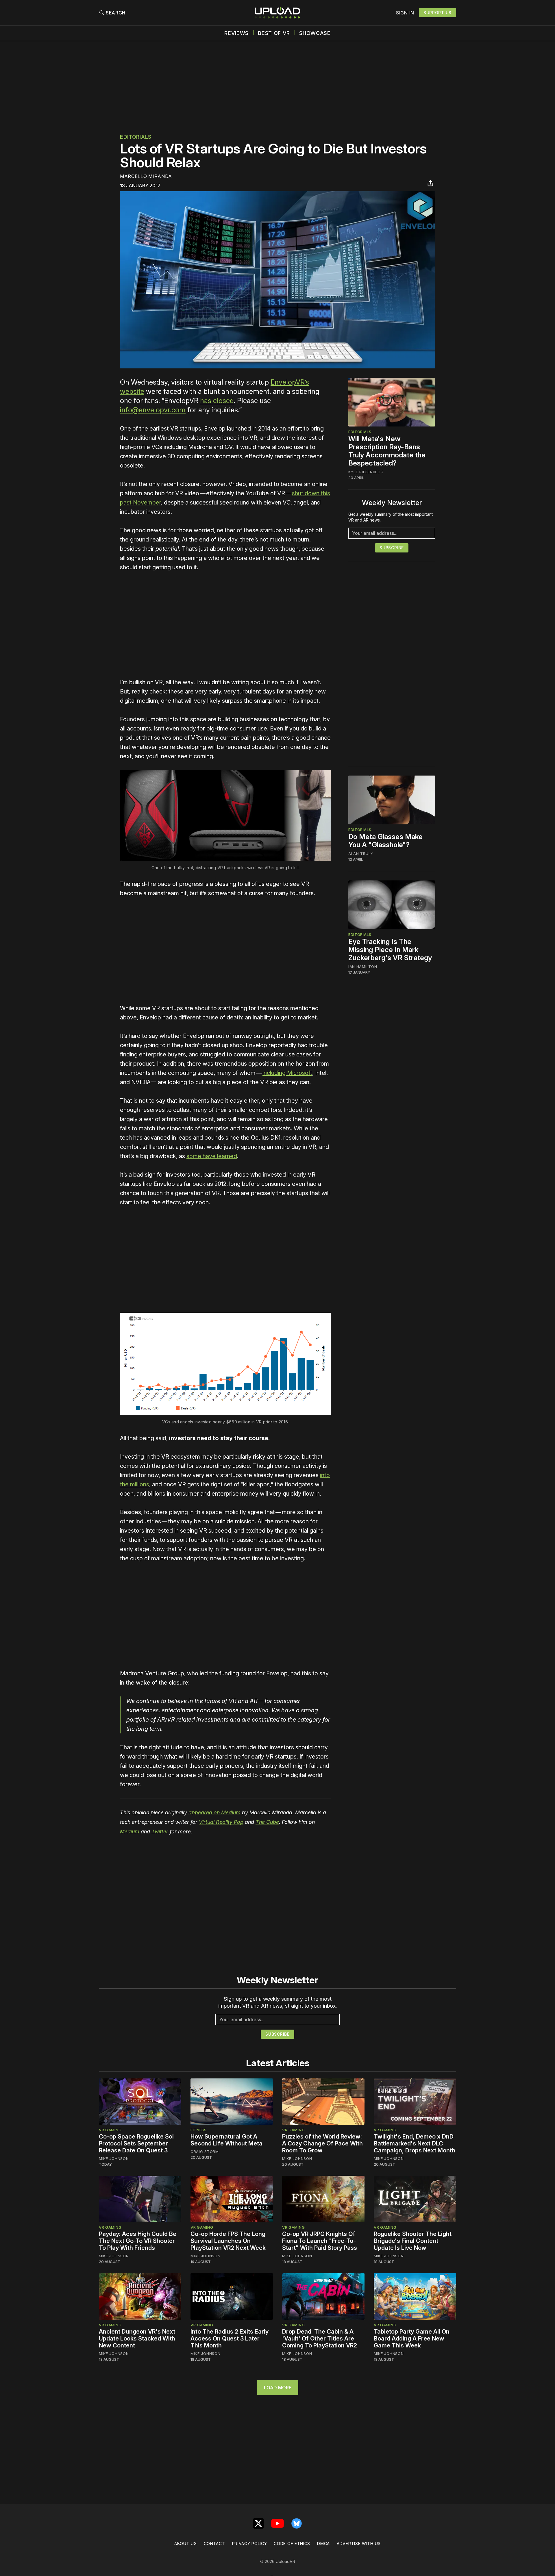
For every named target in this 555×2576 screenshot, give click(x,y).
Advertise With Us (359, 2543)
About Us (186, 2543)
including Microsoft (287, 1073)
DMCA (323, 2543)
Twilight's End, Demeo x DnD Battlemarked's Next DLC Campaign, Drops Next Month (415, 2143)
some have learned (212, 1156)
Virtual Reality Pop (221, 1822)
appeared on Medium (214, 1812)
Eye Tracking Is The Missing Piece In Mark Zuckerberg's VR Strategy (390, 949)
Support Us (437, 13)
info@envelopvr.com (153, 410)
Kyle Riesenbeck (366, 472)
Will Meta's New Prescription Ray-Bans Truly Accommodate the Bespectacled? (387, 451)
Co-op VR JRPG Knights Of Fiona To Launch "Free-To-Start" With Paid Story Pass (320, 2241)
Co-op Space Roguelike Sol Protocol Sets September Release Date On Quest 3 (136, 2143)
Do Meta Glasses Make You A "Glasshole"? (385, 841)
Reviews (236, 33)
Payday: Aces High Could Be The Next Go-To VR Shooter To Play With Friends (138, 2241)
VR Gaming (110, 2130)
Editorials (136, 137)
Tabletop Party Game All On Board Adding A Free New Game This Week (412, 2338)
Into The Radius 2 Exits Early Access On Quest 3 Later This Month (230, 2338)
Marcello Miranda (146, 176)
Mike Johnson (114, 2158)
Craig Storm (205, 2152)
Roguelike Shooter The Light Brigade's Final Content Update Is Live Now (413, 2241)
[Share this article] (430, 183)
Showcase (315, 33)
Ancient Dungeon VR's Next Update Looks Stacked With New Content (137, 2338)
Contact (214, 2543)
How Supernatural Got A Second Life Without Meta (226, 2140)
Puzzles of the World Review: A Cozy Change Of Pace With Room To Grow (322, 2143)
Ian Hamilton (363, 966)
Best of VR (274, 33)
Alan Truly (361, 854)
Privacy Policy (250, 2543)
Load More (278, 2388)
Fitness (199, 2130)
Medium (130, 1832)
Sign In (405, 13)
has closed (217, 401)
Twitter (160, 1832)
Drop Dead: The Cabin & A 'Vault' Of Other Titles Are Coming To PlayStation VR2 (320, 2338)
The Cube (267, 1822)
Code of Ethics (292, 2543)
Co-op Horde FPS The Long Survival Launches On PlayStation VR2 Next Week (228, 2241)
